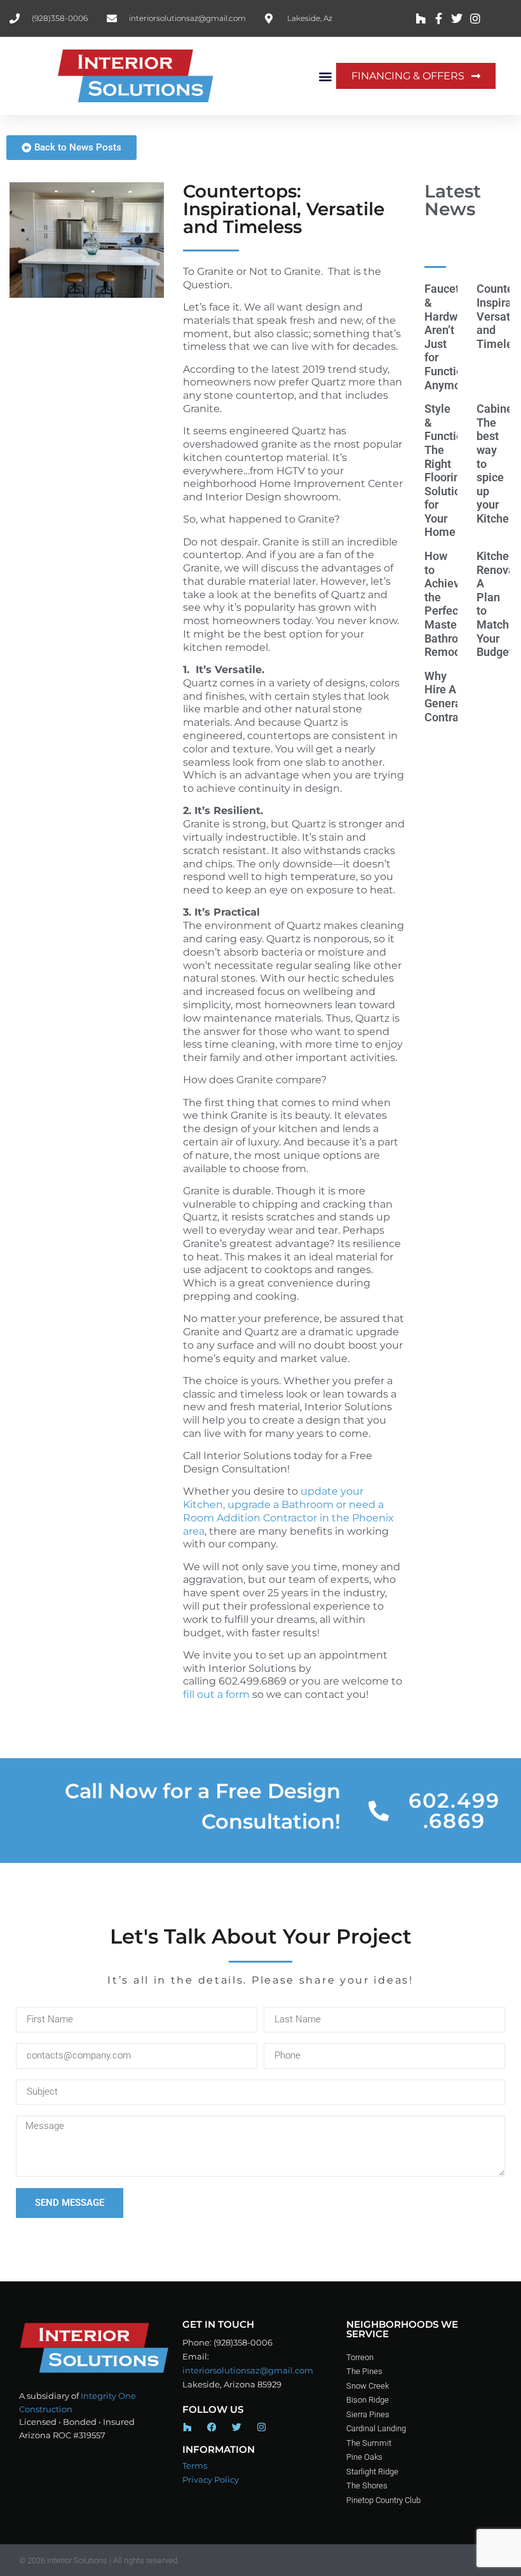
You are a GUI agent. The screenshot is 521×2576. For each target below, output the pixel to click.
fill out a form (216, 1694)
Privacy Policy (211, 2479)
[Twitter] (237, 2427)
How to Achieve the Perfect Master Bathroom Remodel (450, 604)
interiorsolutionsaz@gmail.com (248, 2370)
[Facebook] (212, 2427)
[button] (326, 76)
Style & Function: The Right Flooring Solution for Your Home (448, 470)
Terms (195, 2466)
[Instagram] (261, 2427)
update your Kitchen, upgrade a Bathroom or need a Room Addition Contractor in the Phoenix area (288, 1511)
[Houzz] (187, 2427)
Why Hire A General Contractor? (454, 697)
